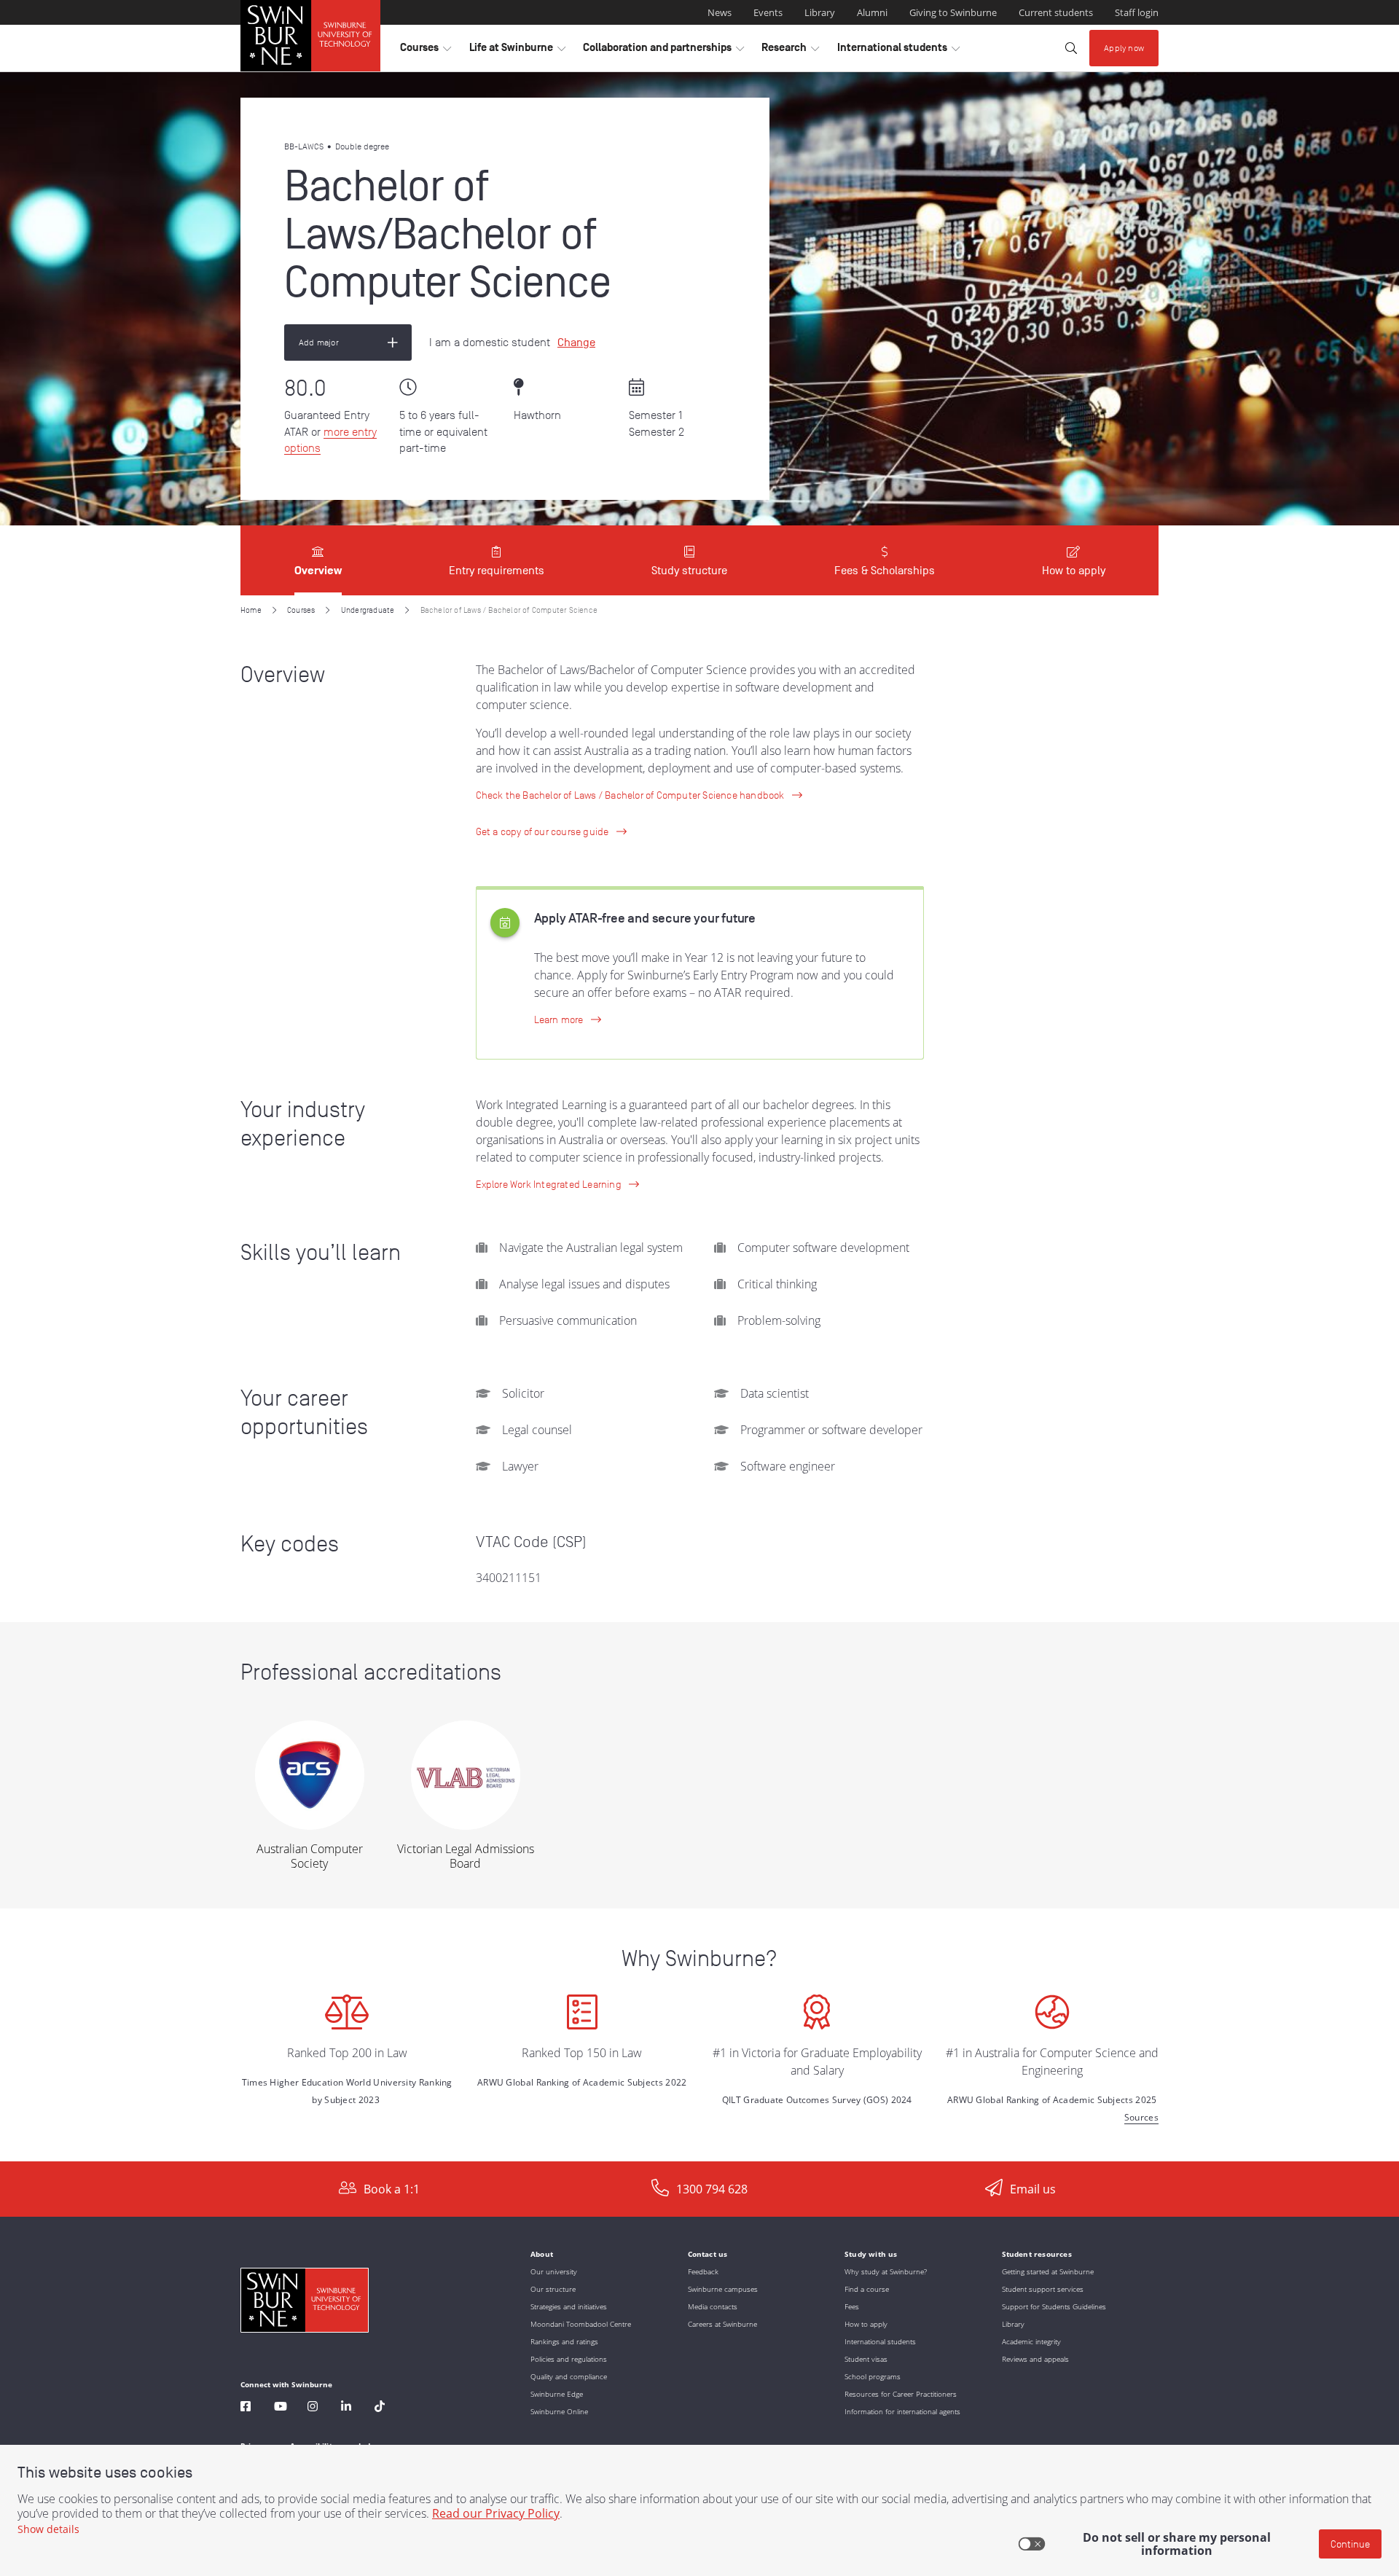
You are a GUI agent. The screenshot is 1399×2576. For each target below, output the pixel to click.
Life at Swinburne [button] (517, 51)
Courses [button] (426, 51)
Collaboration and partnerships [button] (663, 51)
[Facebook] (246, 2408)
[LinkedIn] (346, 2408)
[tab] (318, 560)
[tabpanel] (699, 1378)
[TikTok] (380, 2408)
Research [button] (790, 51)
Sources (1141, 2117)
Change (576, 342)
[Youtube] (281, 2408)
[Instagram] (313, 2408)
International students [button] (898, 51)
